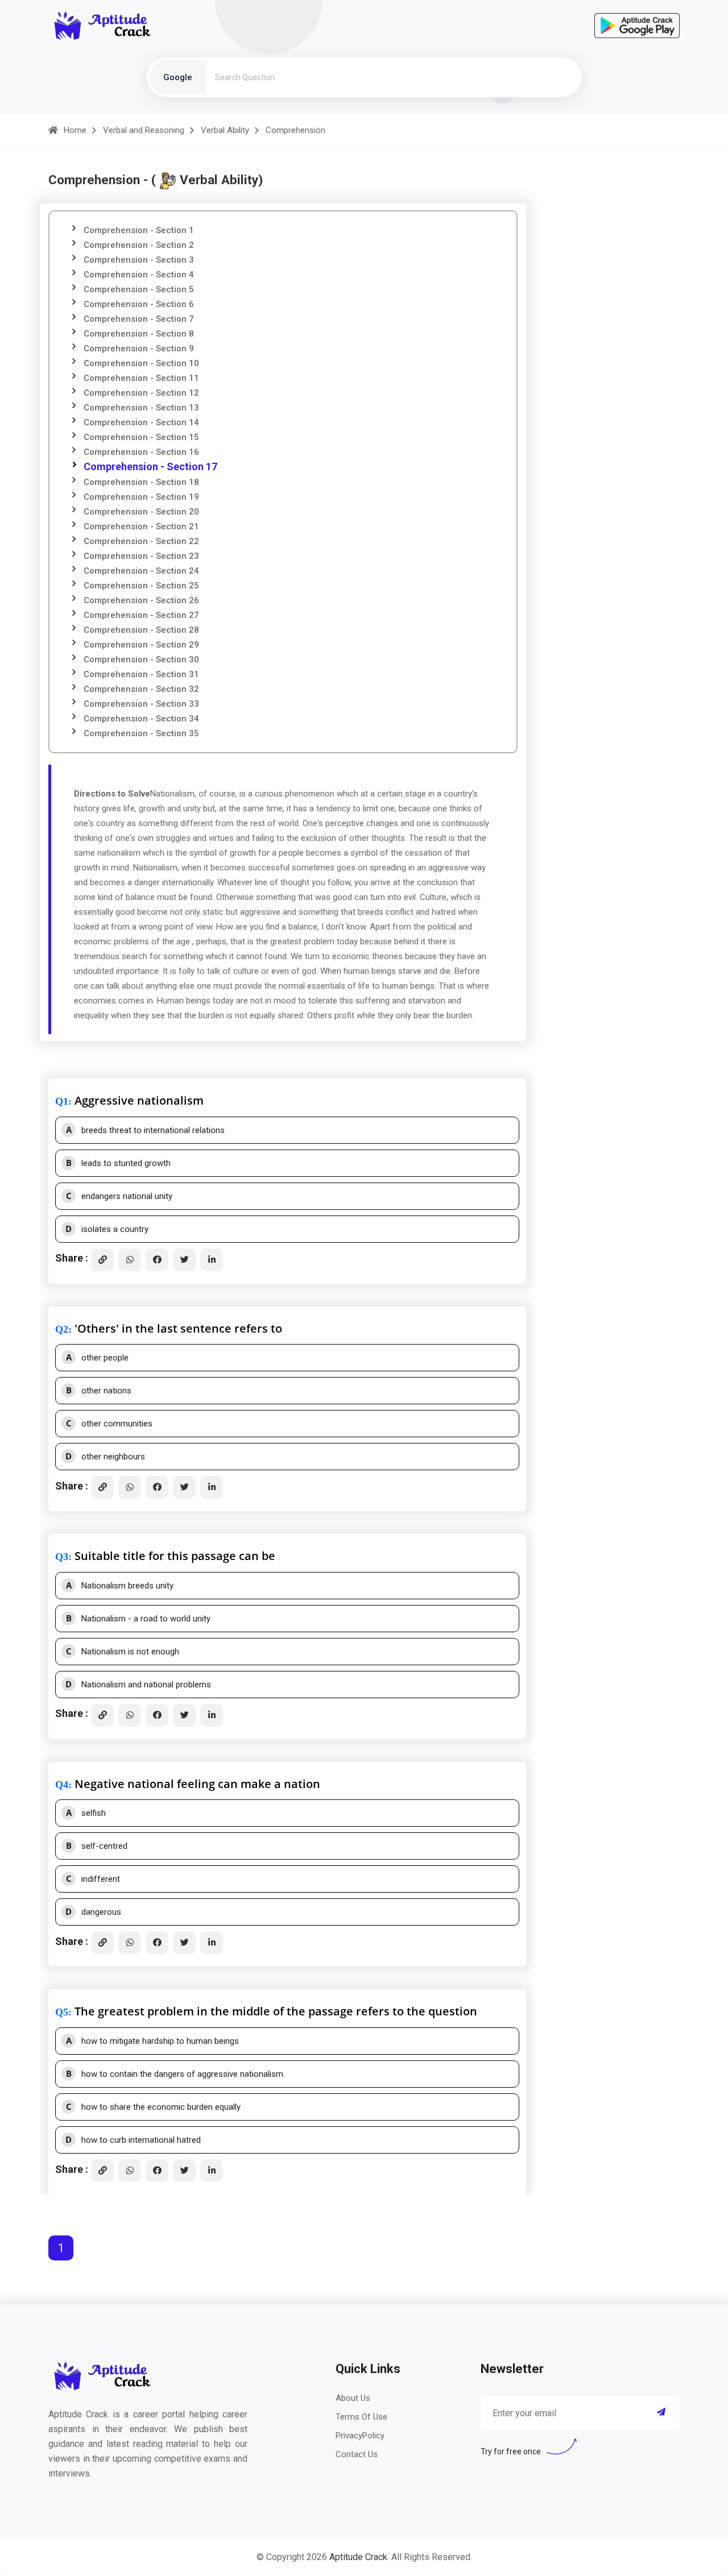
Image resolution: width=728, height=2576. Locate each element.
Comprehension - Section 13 (141, 408)
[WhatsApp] (130, 1260)
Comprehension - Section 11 (141, 378)
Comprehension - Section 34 (141, 719)
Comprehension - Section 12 (141, 393)
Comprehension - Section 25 (141, 586)
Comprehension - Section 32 (141, 689)
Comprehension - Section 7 (139, 319)
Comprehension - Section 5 (139, 289)
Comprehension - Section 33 (141, 704)
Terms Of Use (361, 2417)
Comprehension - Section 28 (141, 630)
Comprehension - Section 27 (141, 615)
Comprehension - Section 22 (141, 541)
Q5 (62, 2012)
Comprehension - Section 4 (139, 275)
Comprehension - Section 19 (141, 497)
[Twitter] (184, 1260)
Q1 (62, 1101)
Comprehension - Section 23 (141, 556)
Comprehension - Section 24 (141, 571)
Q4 (62, 1785)
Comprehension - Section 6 (139, 304)
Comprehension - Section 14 (141, 422)
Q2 (62, 1329)
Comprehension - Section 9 (139, 349)
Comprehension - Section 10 (141, 363)
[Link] (102, 1260)
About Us (353, 2398)
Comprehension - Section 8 (139, 334)
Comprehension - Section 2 (139, 245)
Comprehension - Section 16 (141, 452)
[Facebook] (157, 1260)
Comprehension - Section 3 (139, 260)
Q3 (62, 1557)
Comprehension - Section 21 (141, 526)
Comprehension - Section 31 (141, 674)
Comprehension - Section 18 (141, 482)
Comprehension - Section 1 (139, 230)
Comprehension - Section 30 (141, 659)
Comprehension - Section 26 (141, 600)
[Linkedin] (212, 1260)
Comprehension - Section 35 (141, 733)
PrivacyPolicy (360, 2436)
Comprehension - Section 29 (141, 645)
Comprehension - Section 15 (141, 437)
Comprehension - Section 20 (141, 512)
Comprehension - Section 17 (150, 466)
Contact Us (357, 2454)
